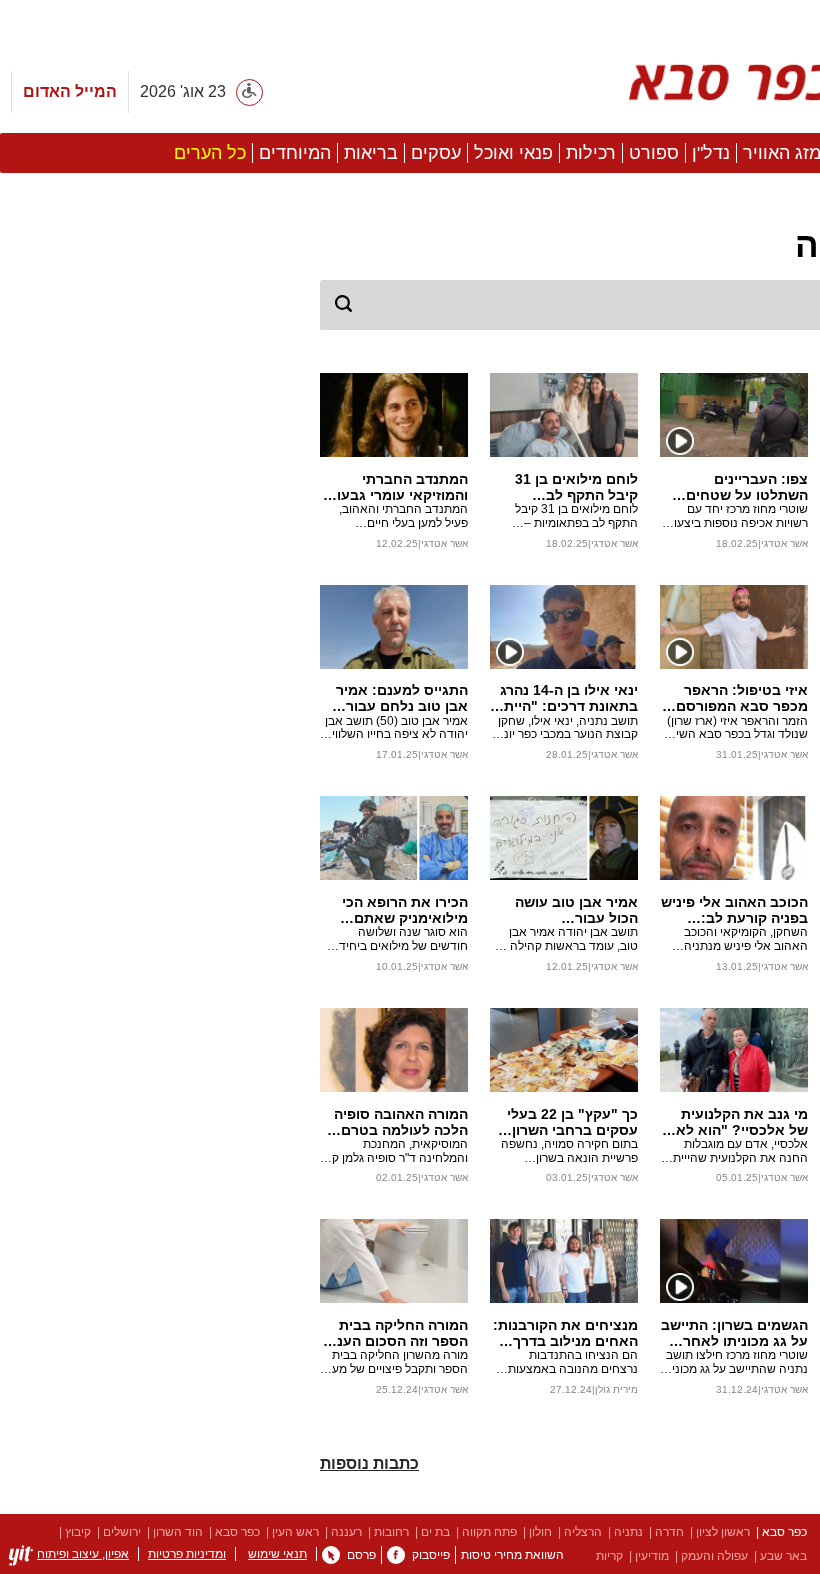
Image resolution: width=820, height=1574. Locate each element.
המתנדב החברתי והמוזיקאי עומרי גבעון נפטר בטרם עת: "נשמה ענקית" (400, 487)
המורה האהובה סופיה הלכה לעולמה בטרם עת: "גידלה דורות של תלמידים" (401, 1122)
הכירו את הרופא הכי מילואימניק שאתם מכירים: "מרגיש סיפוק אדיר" (398, 910)
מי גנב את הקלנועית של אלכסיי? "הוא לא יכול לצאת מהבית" (742, 1122)
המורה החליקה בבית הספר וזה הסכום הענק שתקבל (398, 1333)
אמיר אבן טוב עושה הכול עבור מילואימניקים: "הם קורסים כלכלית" (576, 910)
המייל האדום (70, 91)
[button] (150, 809)
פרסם (361, 1555)
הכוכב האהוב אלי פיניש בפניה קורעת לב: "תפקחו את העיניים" (734, 910)
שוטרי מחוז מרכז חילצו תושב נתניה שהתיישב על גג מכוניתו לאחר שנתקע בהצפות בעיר (734, 1363)
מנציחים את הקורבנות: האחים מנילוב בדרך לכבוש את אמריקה (565, 1333)
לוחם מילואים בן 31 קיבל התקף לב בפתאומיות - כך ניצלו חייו (571, 487)
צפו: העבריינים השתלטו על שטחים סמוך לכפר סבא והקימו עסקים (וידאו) (735, 487)
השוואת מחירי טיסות (512, 1555)
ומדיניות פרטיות (187, 1554)
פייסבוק (431, 1555)
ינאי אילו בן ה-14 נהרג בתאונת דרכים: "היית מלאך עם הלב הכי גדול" (569, 698)
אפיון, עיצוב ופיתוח (83, 1554)
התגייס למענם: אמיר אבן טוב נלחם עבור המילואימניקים (402, 698)
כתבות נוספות (369, 1463)
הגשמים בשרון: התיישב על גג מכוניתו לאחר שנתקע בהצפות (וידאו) (734, 1333)
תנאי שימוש (277, 1554)
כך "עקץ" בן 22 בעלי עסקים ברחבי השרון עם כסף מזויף (572, 1122)
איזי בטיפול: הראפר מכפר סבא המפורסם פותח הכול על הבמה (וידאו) (742, 698)
